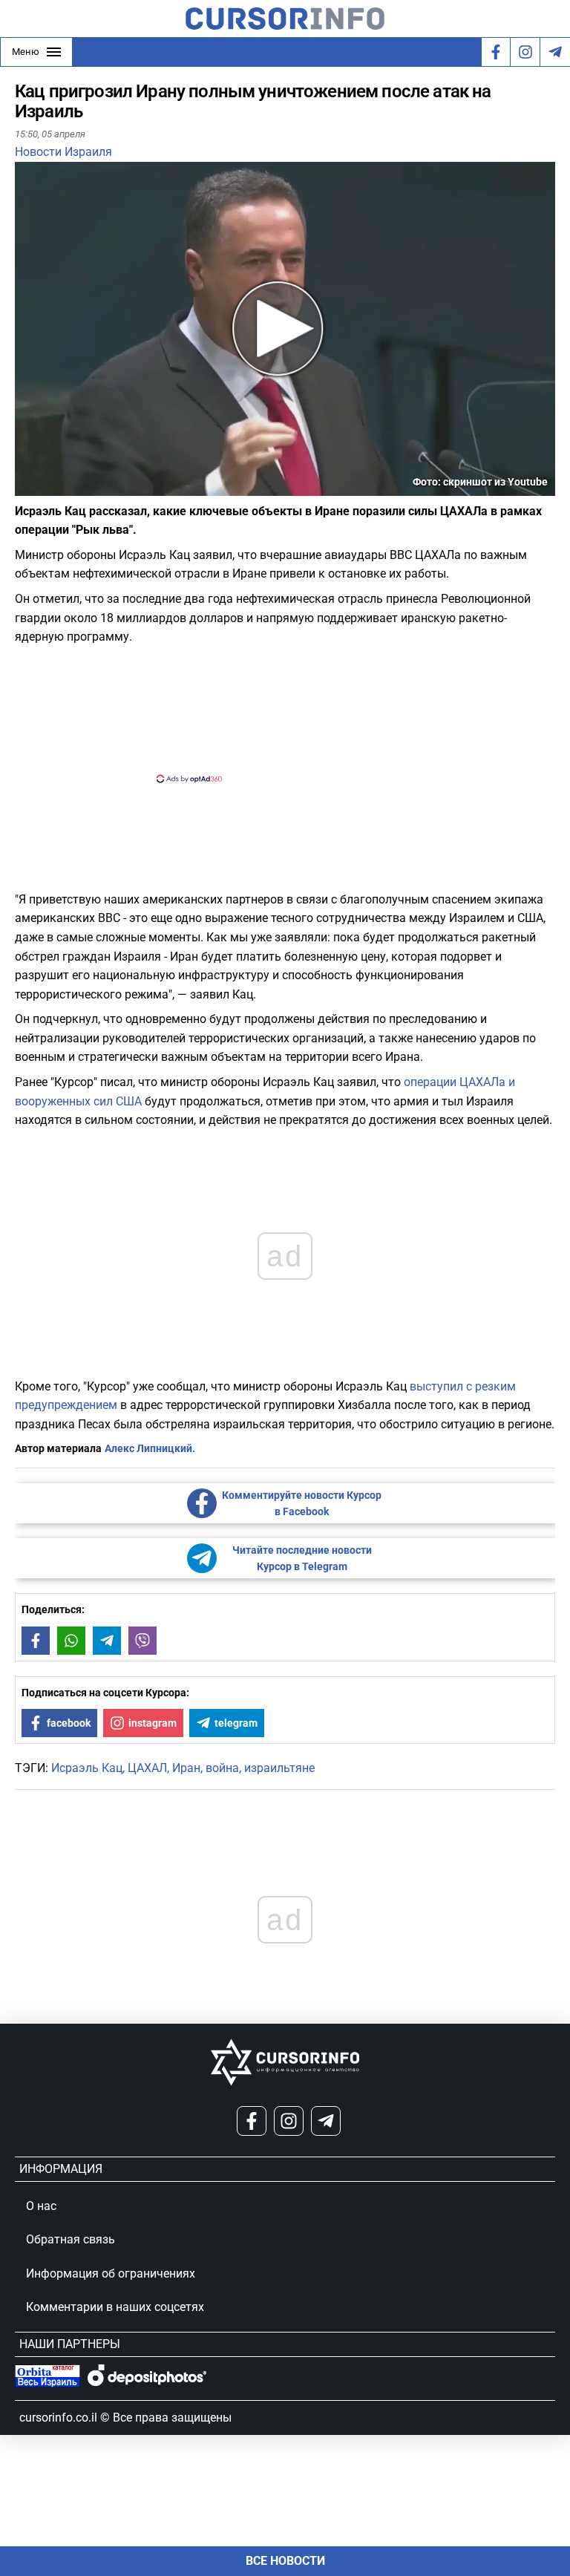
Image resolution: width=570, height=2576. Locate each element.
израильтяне (279, 1768)
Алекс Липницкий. (150, 1448)
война (222, 1768)
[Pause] (27, 487)
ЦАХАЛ (147, 1768)
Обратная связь (71, 2239)
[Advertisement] (272, 712)
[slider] (85, 490)
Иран (186, 1768)
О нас (41, 2206)
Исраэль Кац (87, 1768)
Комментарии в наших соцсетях (115, 2307)
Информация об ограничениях (111, 2273)
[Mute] (47, 487)
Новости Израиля (63, 152)
